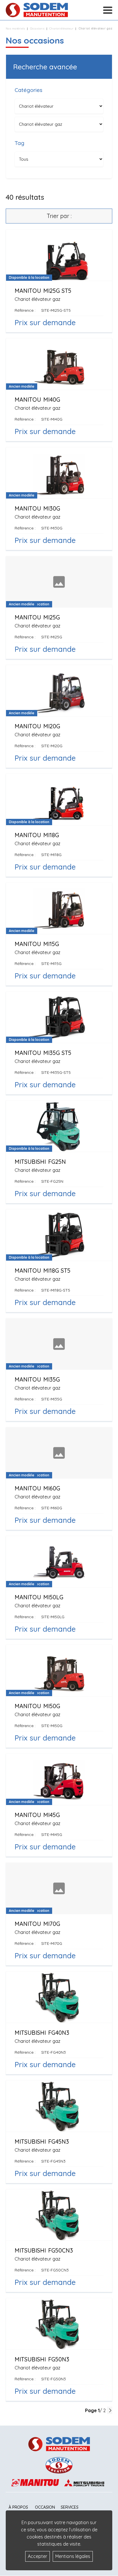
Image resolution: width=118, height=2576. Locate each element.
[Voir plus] (59, 281)
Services (70, 2507)
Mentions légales (73, 2556)
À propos (18, 2507)
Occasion (45, 2507)
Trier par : (59, 216)
